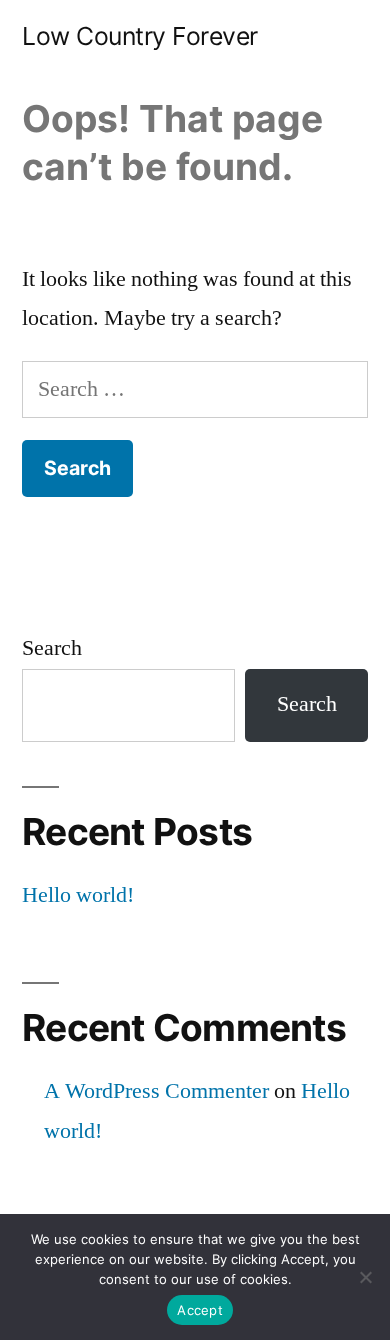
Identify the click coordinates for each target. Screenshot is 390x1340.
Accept (200, 1310)
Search (52, 648)
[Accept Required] (365, 1277)
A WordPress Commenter (156, 1091)
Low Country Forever (140, 36)
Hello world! (78, 895)
